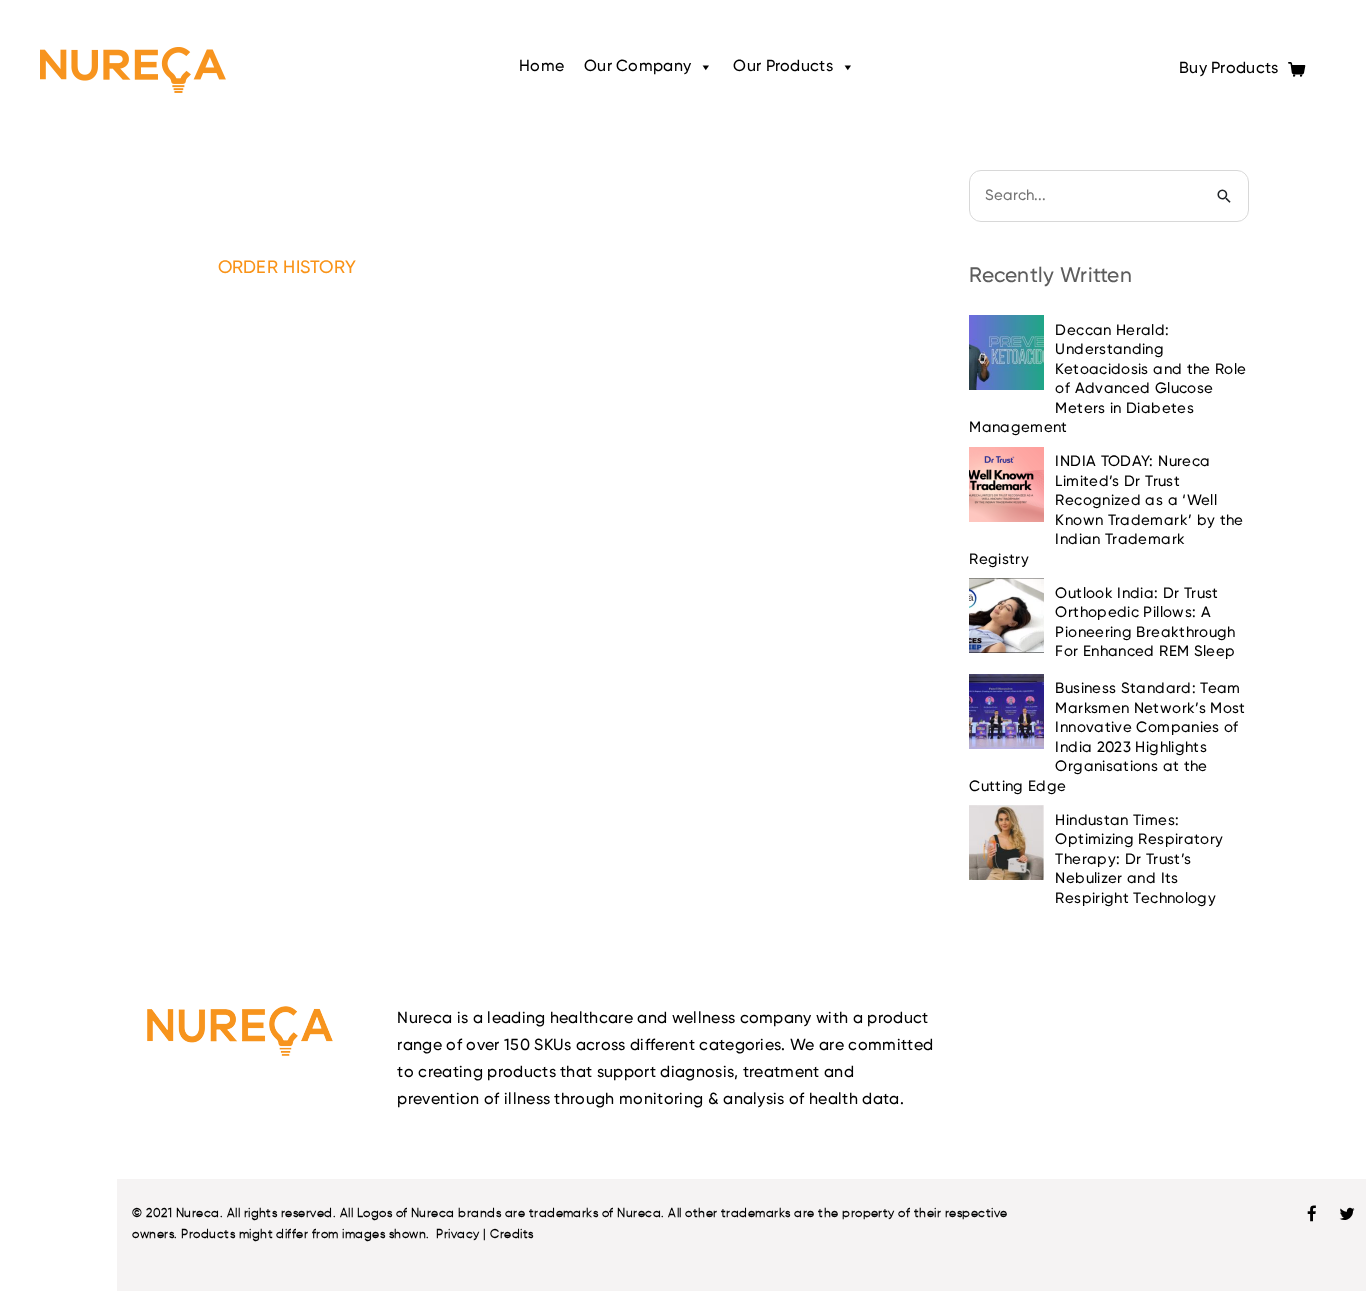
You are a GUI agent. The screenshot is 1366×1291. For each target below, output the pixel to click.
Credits (511, 1233)
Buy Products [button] (1231, 69)
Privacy (457, 1233)
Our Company (637, 67)
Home (541, 67)
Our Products (782, 67)
